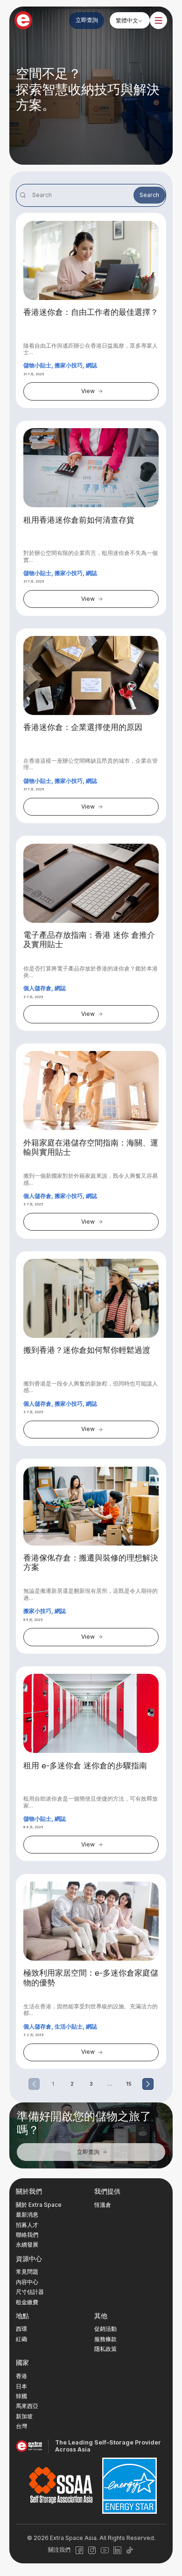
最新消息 (27, 2215)
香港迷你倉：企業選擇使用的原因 (83, 727)
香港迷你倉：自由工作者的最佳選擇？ (91, 312)
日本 (21, 2386)
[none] (129, 20)
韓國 (21, 2396)
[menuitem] (129, 20)
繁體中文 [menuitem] (127, 20)
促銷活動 (105, 2329)
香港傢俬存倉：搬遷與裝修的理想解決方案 (91, 1562)
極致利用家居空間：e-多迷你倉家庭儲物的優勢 (91, 1978)
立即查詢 (87, 20)
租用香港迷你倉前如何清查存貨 (79, 520)
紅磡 (21, 2339)
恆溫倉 (103, 2205)
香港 (21, 2376)
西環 (21, 2329)
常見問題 (27, 2272)
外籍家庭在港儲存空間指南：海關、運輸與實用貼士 (91, 1147)
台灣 (21, 2426)
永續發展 (27, 2244)
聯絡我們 (27, 2235)
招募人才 (27, 2225)
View (88, 391)
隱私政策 (105, 2349)
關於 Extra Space (39, 2205)
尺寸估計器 (30, 2292)
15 (129, 2084)
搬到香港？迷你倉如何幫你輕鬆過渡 (87, 1350)
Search (149, 195)
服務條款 (105, 2339)
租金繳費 (27, 2302)
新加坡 (24, 2416)
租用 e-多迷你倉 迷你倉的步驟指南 (85, 1766)
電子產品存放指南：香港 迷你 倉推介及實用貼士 (89, 940)
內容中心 (27, 2282)
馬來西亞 (27, 2406)
